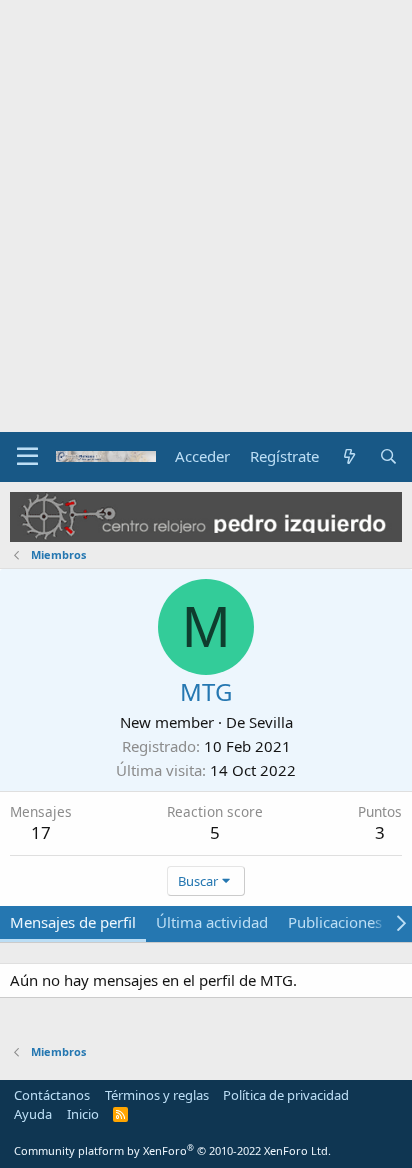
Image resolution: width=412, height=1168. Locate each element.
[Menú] (27, 457)
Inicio (83, 1114)
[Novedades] (348, 456)
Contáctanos (52, 1095)
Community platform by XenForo (172, 1150)
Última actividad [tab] (212, 922)
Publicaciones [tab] (335, 922)
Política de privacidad (286, 1095)
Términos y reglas (157, 1095)
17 (41, 832)
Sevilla (271, 722)
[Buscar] (388, 456)
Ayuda (33, 1114)
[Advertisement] (206, 216)
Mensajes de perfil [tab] (73, 922)
